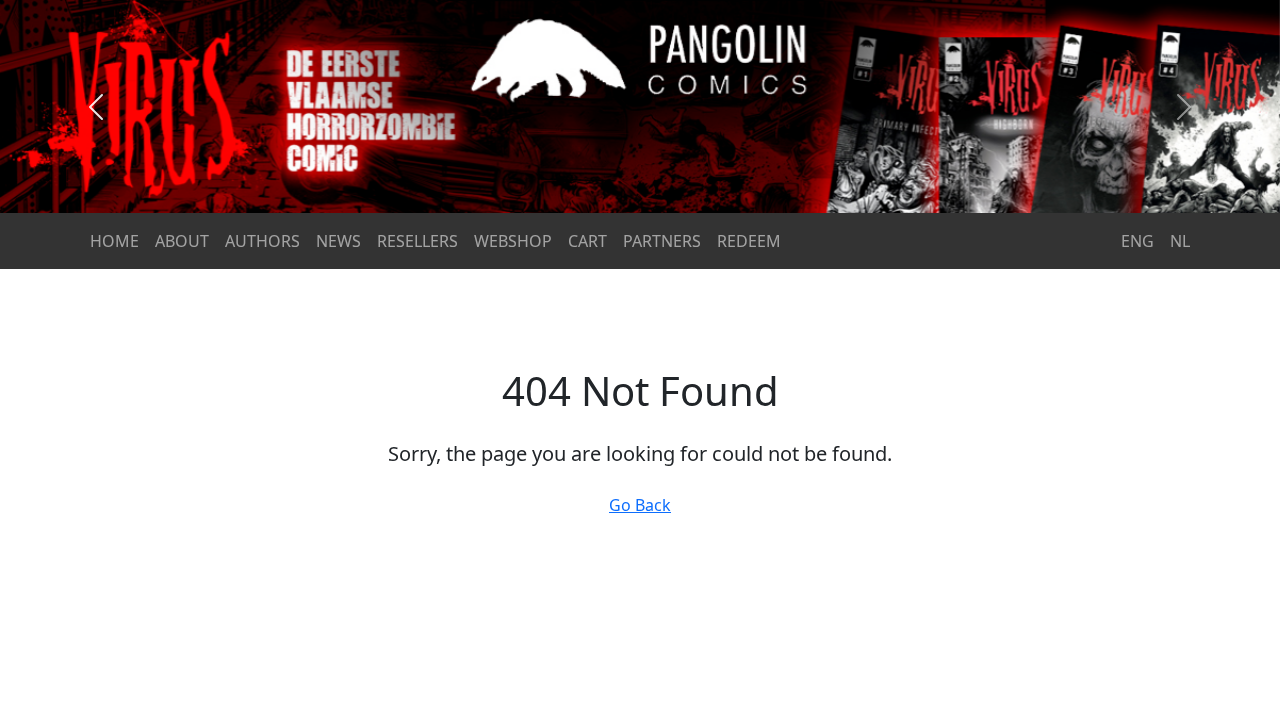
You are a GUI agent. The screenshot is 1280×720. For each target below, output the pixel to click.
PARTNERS (662, 241)
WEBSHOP (513, 241)
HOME (114, 241)
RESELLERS (417, 241)
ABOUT (182, 241)
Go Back (640, 505)
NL (1180, 241)
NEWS (338, 241)
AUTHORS (262, 241)
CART (587, 241)
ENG (1137, 241)
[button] (96, 106)
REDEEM (749, 241)
